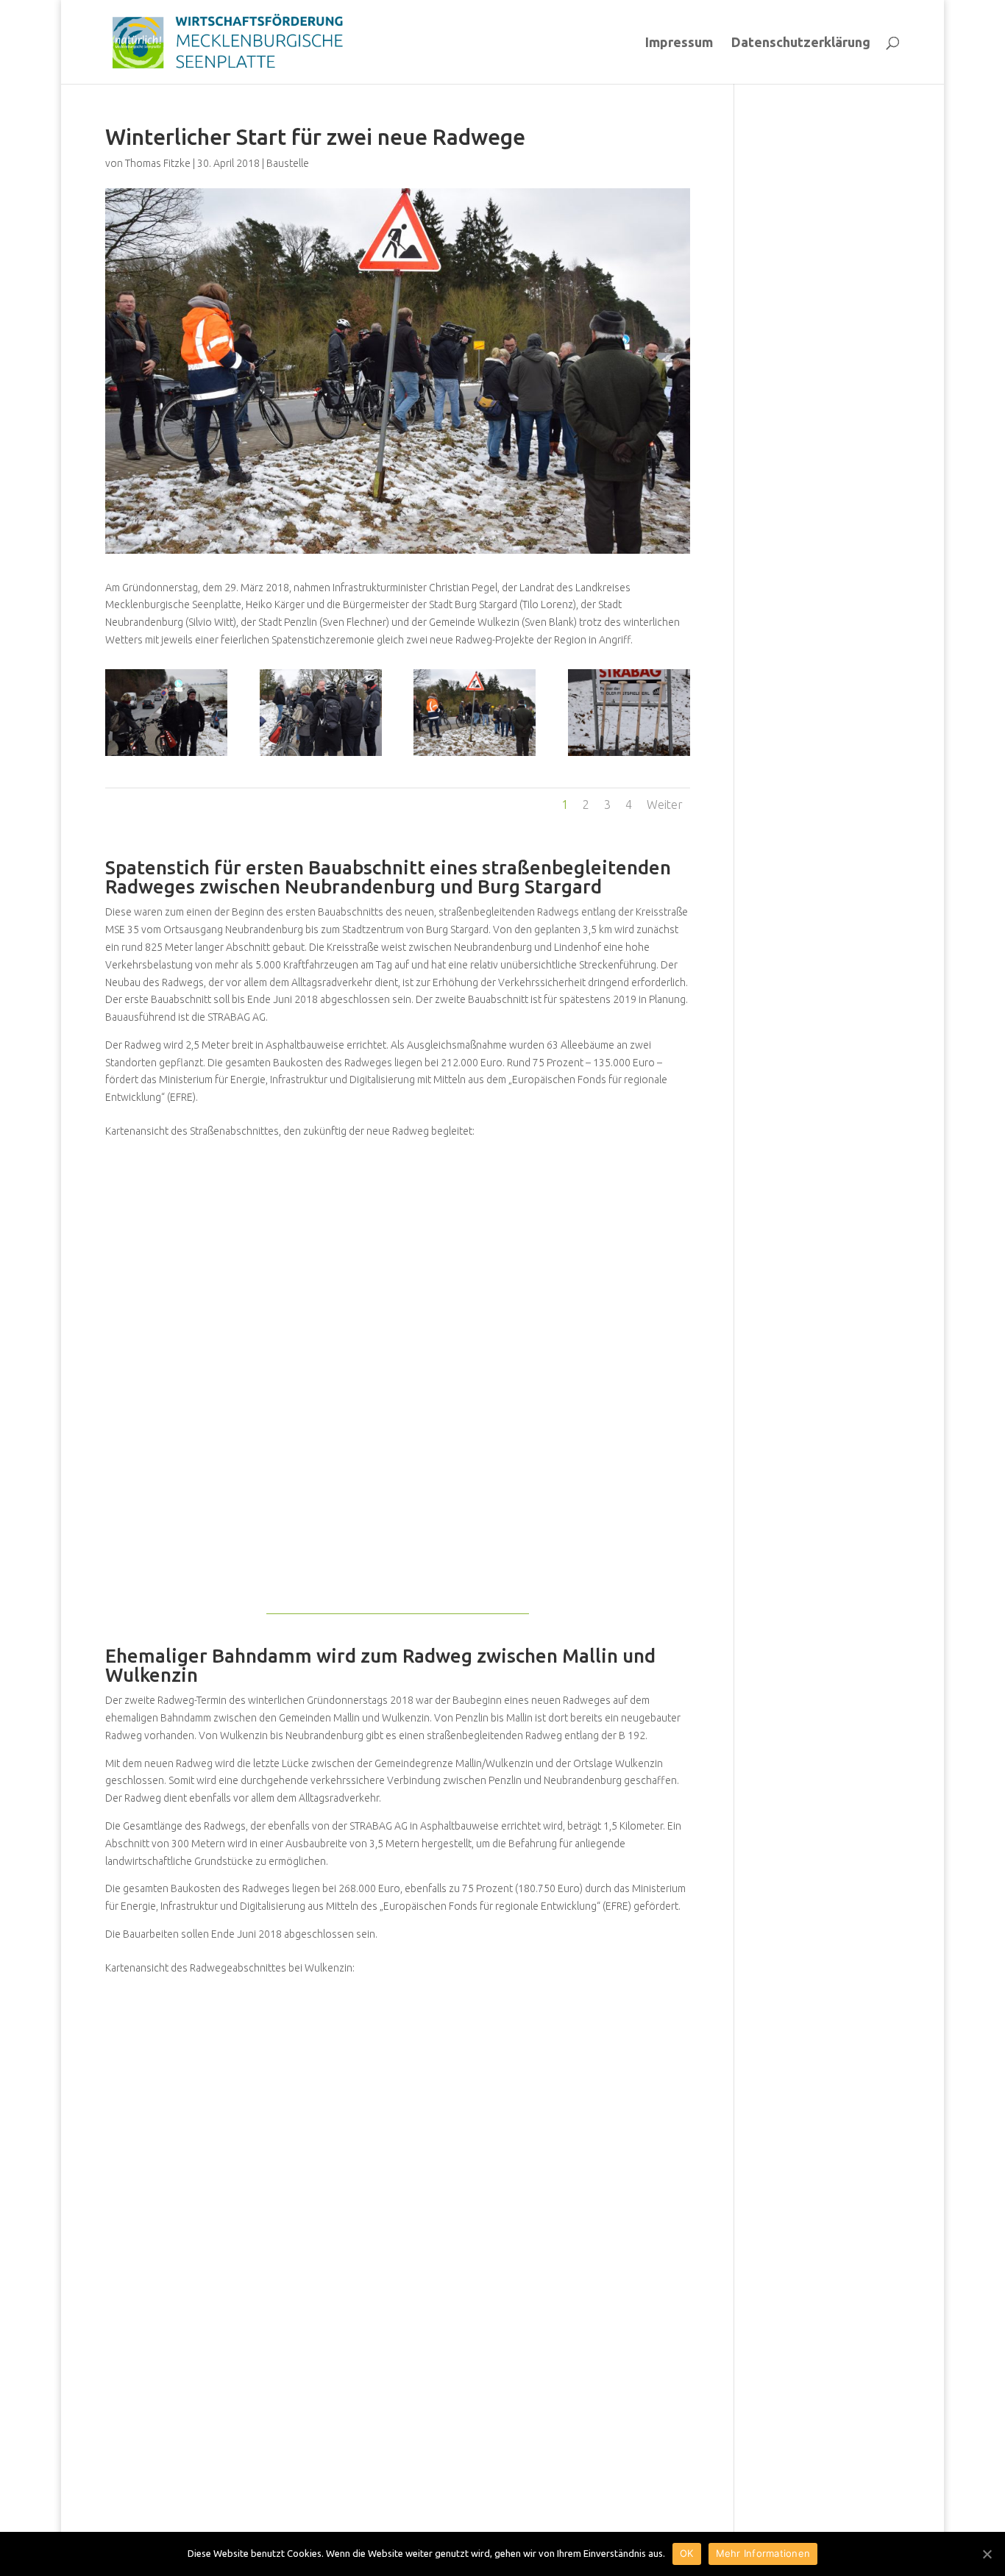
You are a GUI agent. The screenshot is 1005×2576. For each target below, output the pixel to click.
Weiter (665, 804)
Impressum (679, 43)
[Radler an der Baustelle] (166, 756)
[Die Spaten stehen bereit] (629, 756)
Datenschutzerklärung (801, 43)
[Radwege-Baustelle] (475, 756)
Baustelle (288, 163)
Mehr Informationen (763, 2553)
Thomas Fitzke (158, 163)
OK (687, 2553)
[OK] (987, 2554)
